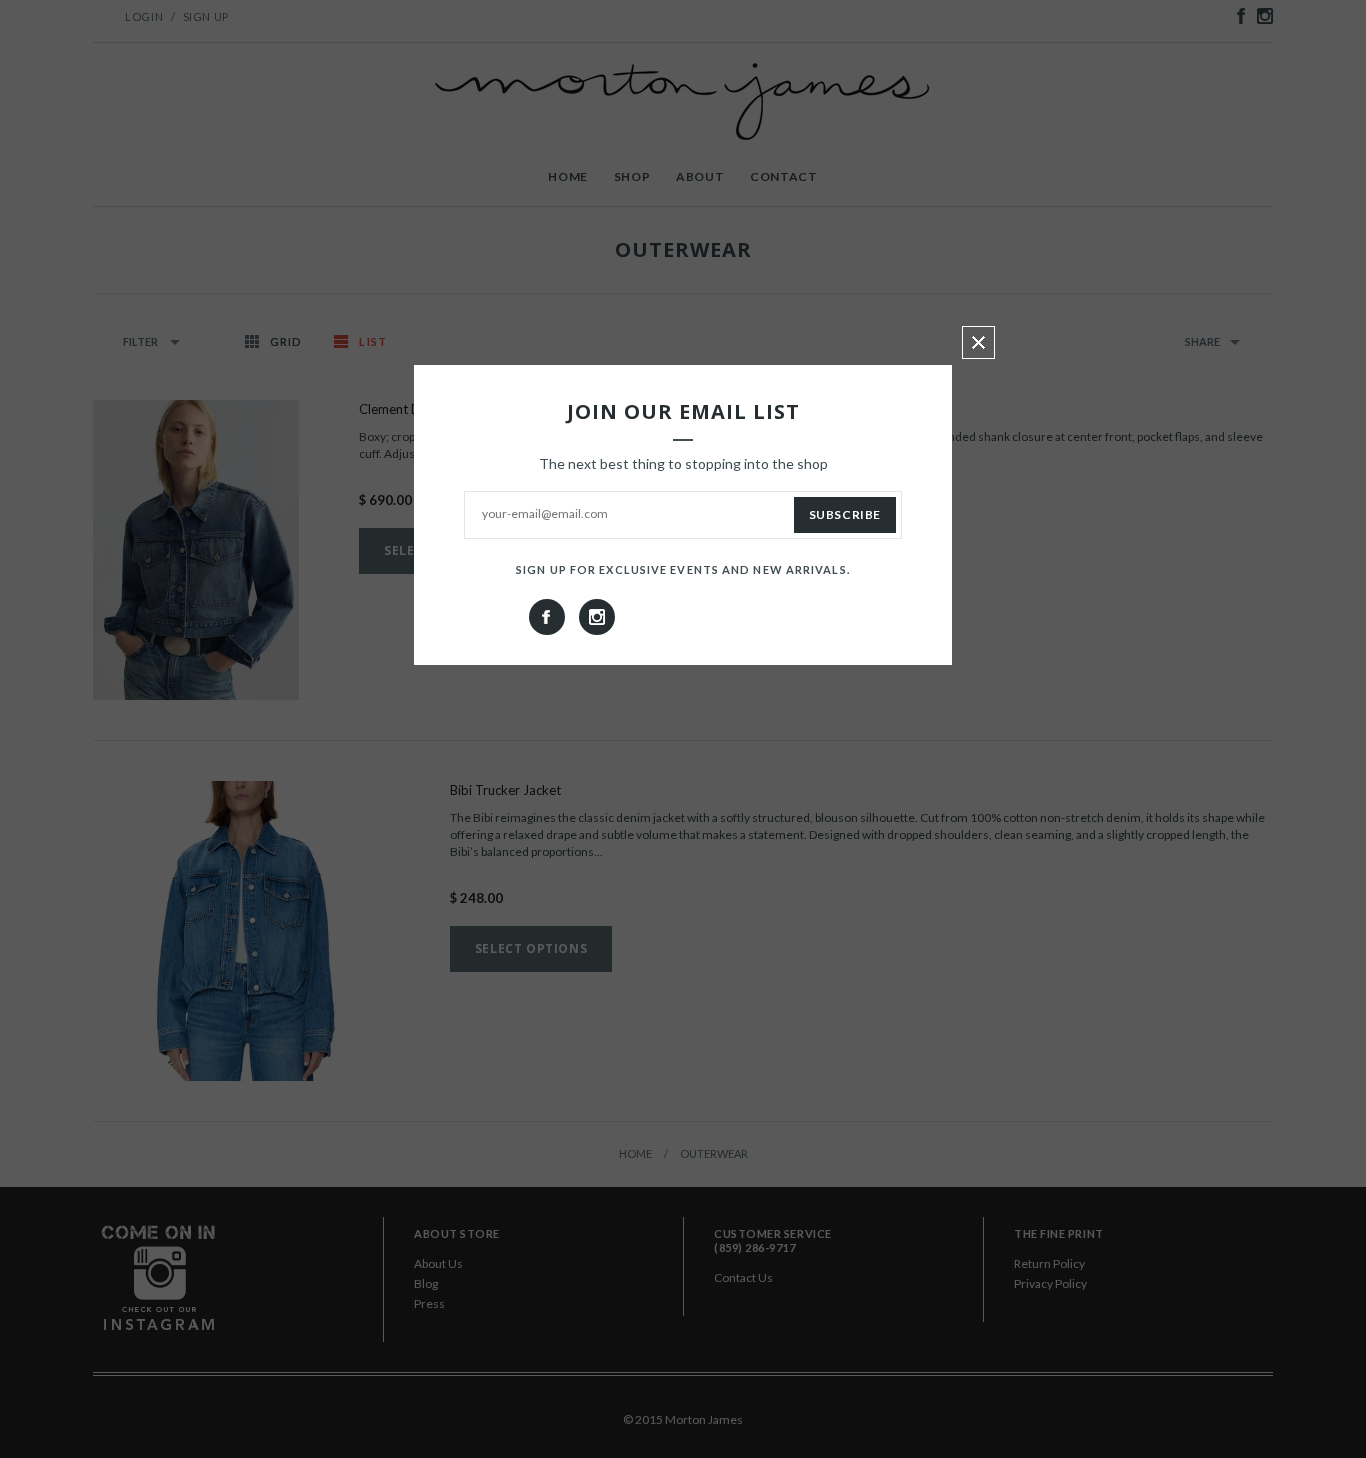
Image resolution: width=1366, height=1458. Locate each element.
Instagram (597, 617)
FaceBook (547, 617)
